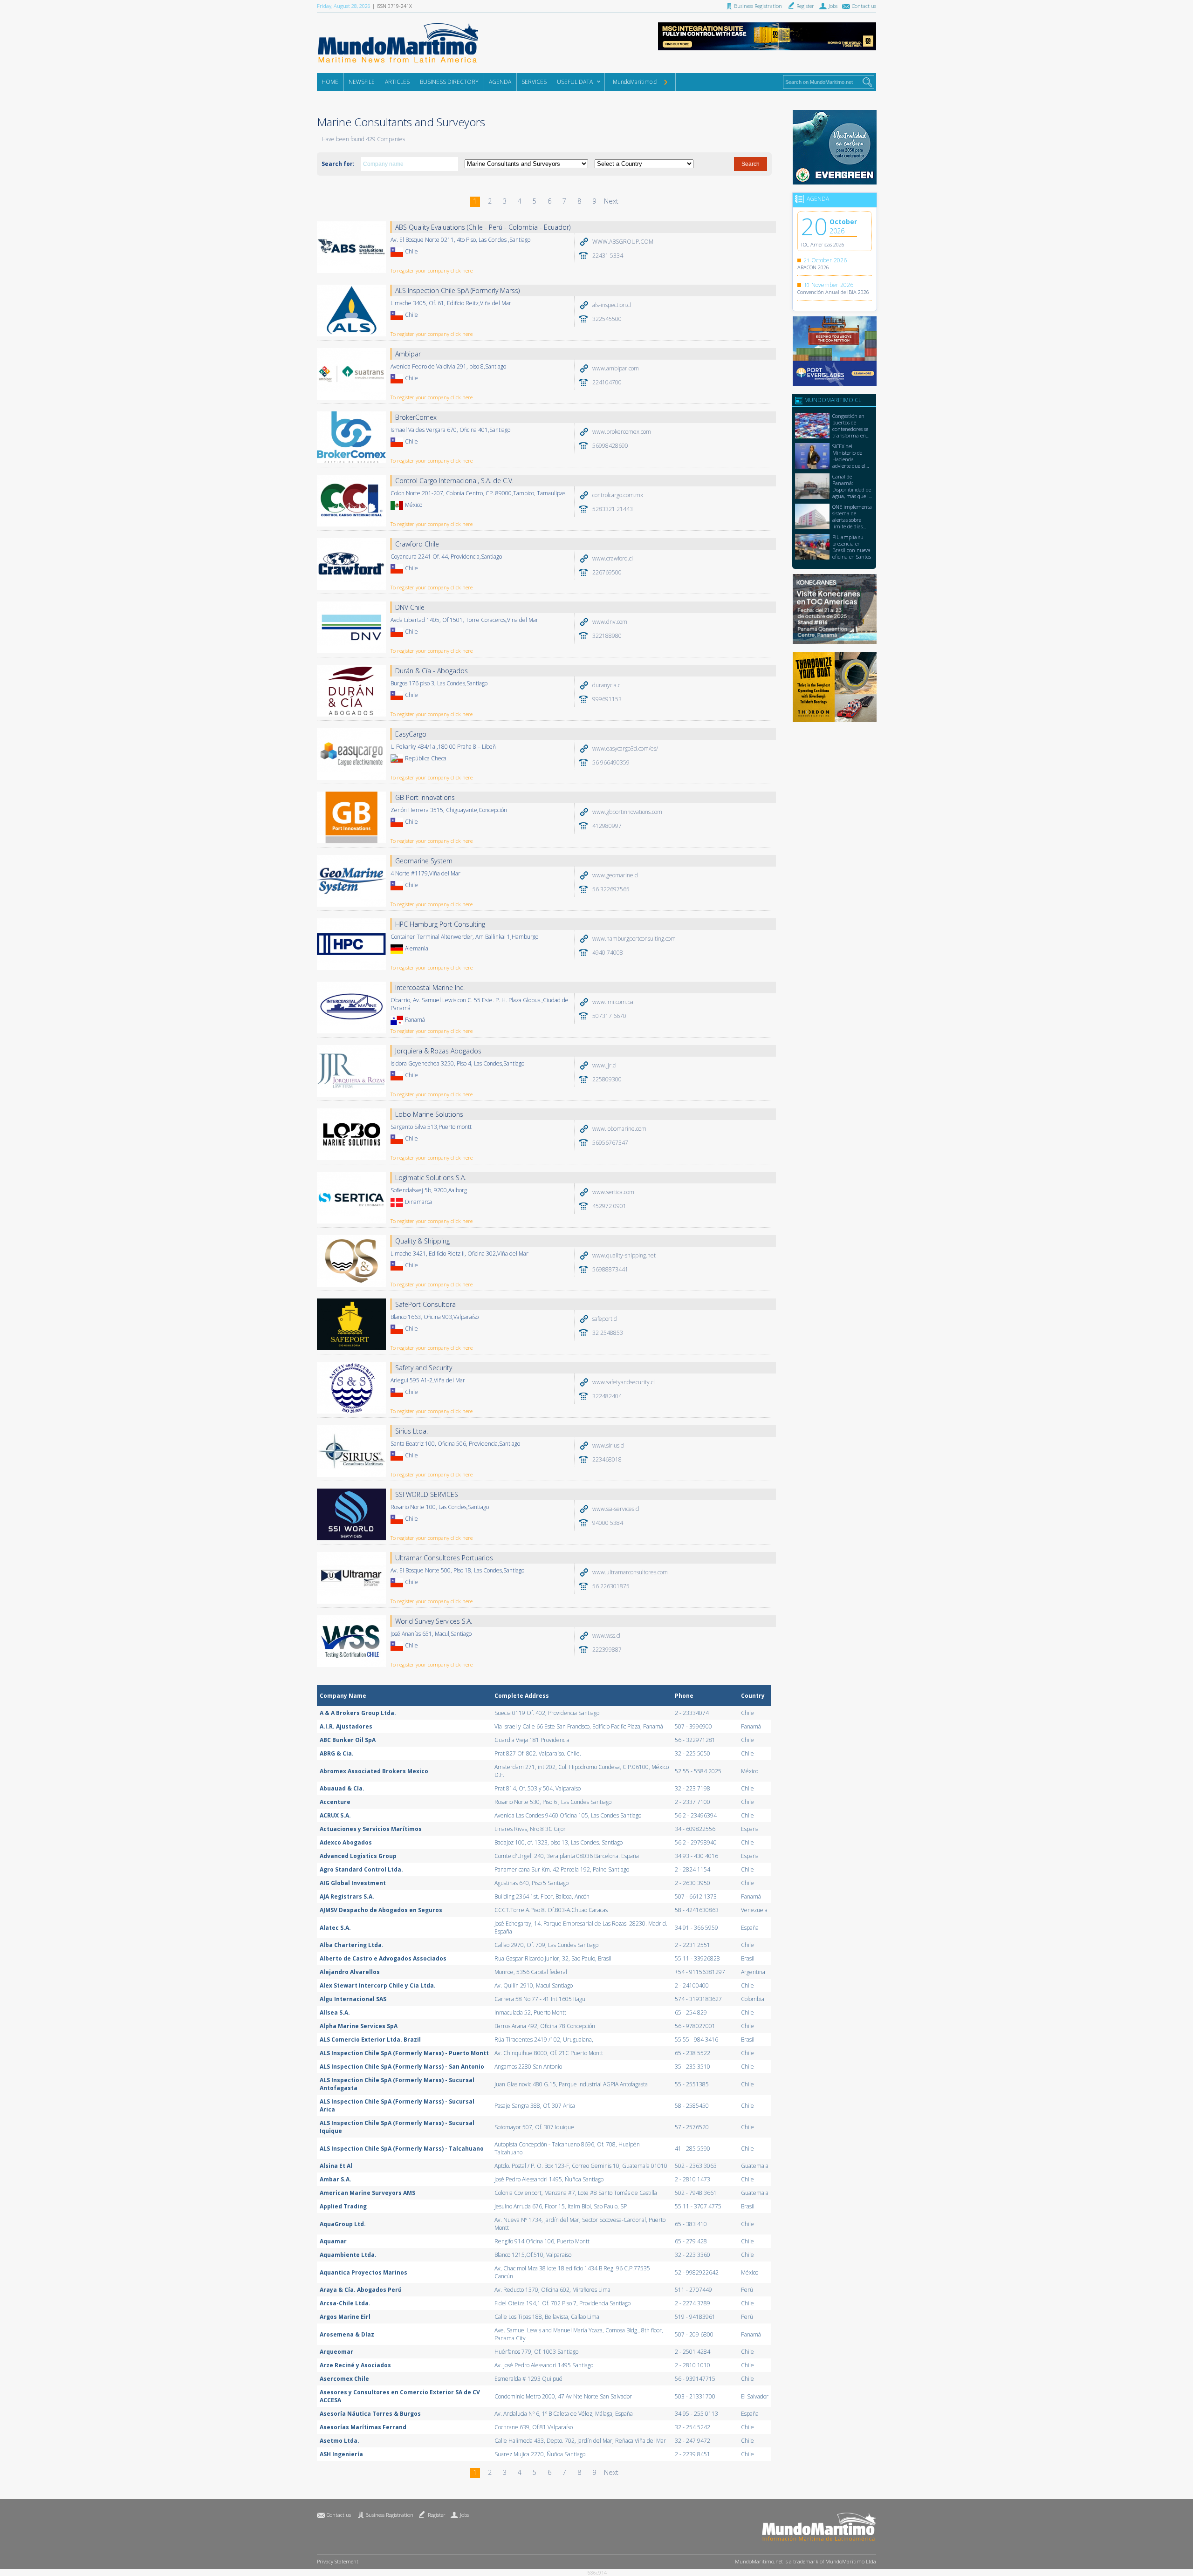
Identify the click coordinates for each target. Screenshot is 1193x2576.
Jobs (464, 2515)
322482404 (607, 1396)
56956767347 (610, 1143)
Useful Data (575, 82)
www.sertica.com (613, 1192)
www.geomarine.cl (615, 875)
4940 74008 (608, 953)
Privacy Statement (338, 2561)
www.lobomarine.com (619, 1129)
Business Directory (449, 82)
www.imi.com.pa (613, 1002)
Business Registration (389, 2515)
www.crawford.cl (613, 558)
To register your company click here (432, 270)
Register (437, 2515)
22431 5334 (608, 256)
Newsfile (362, 82)
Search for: (338, 164)
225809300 (607, 1079)
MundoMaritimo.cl (635, 82)
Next (611, 201)
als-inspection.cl (612, 305)
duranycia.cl (607, 685)
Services (534, 82)
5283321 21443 (613, 509)
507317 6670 (609, 1016)
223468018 (607, 1459)
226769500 (607, 572)
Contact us (339, 2515)
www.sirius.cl (608, 1445)
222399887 (607, 1650)
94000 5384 (608, 1523)
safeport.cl (605, 1319)
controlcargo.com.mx (618, 495)
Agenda (500, 82)
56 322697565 (611, 889)
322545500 (607, 319)
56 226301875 (611, 1586)
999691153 (607, 699)
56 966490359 (611, 762)
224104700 (607, 382)
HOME (330, 82)
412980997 (607, 826)
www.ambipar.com (616, 368)
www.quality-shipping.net (624, 1255)
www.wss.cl (606, 1636)
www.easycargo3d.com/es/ (625, 748)
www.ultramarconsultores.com (630, 1572)
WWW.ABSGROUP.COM (623, 242)
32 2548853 (608, 1333)
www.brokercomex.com (622, 432)
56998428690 (610, 446)
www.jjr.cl (604, 1065)
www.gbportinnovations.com (627, 812)
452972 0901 (609, 1206)
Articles (397, 82)
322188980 (607, 636)
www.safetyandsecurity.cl (624, 1382)
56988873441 (610, 1269)
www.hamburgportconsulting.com (634, 939)
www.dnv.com (610, 622)
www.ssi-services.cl (616, 1509)
